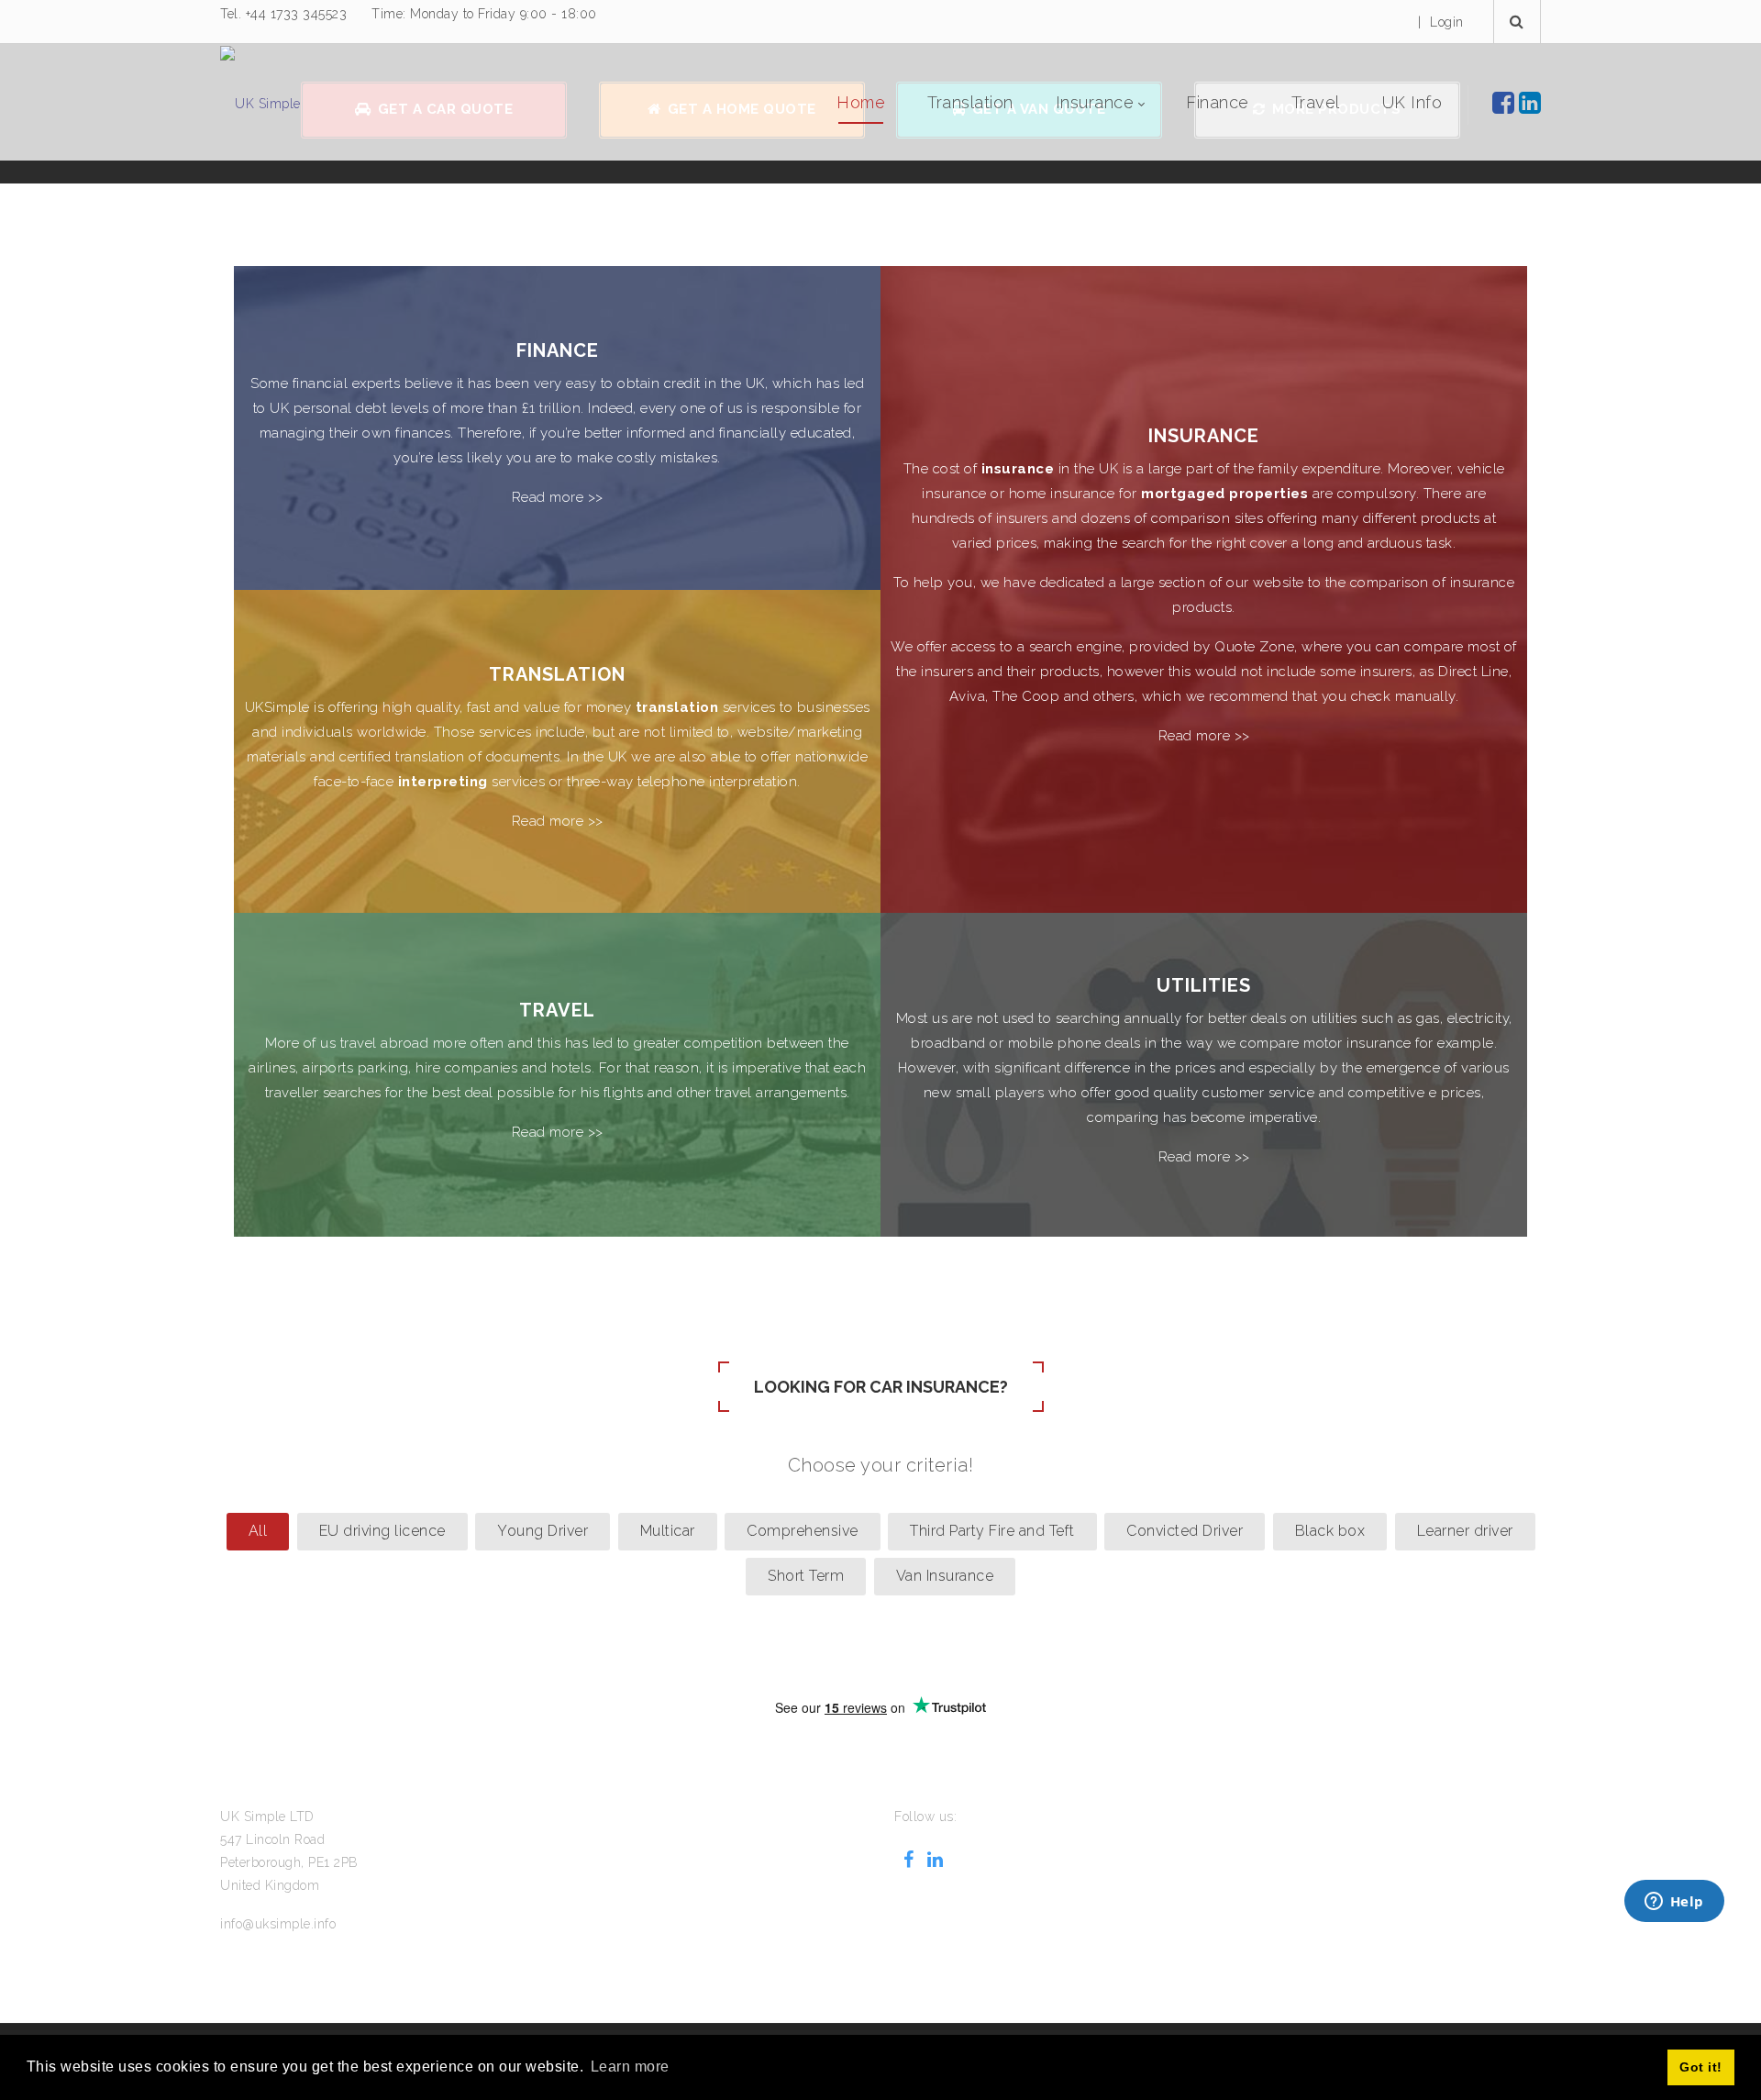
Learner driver (1465, 1531)
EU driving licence (382, 1531)
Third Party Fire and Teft (992, 1531)
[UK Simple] (260, 103)
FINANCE (558, 350)
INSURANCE (1204, 436)
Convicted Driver (1185, 1531)
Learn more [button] (630, 2067)
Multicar (668, 1531)
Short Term (806, 1576)
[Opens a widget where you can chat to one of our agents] (1674, 1903)
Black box (1330, 1531)
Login (1447, 22)
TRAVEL (557, 1009)
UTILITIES (1204, 984)
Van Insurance (945, 1576)
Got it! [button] (1701, 2067)
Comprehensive (803, 1531)
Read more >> (558, 497)
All (258, 1531)
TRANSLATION (557, 673)
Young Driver (543, 1531)
